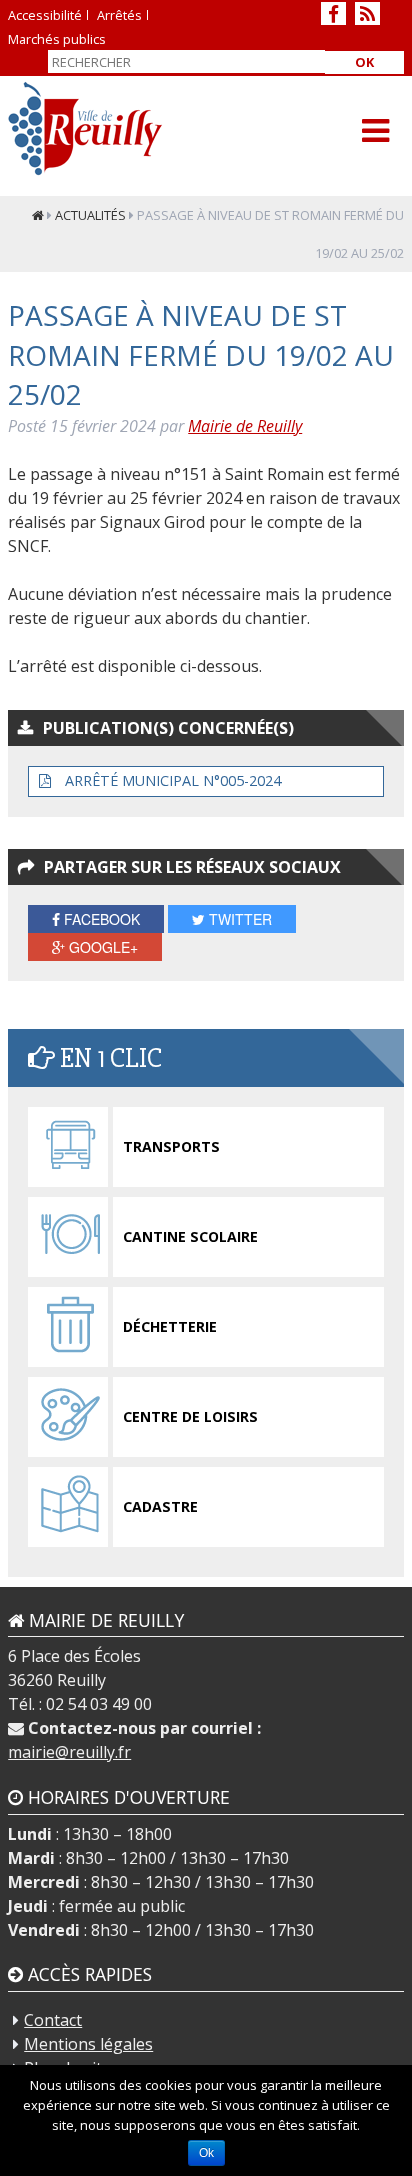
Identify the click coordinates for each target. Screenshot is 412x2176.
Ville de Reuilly (85, 128)
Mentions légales (88, 2044)
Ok (364, 62)
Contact (53, 2020)
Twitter (238, 919)
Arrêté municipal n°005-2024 (171, 780)
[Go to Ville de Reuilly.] (38, 215)
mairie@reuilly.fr (69, 1752)
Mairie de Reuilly (245, 426)
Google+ (101, 947)
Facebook (100, 919)
